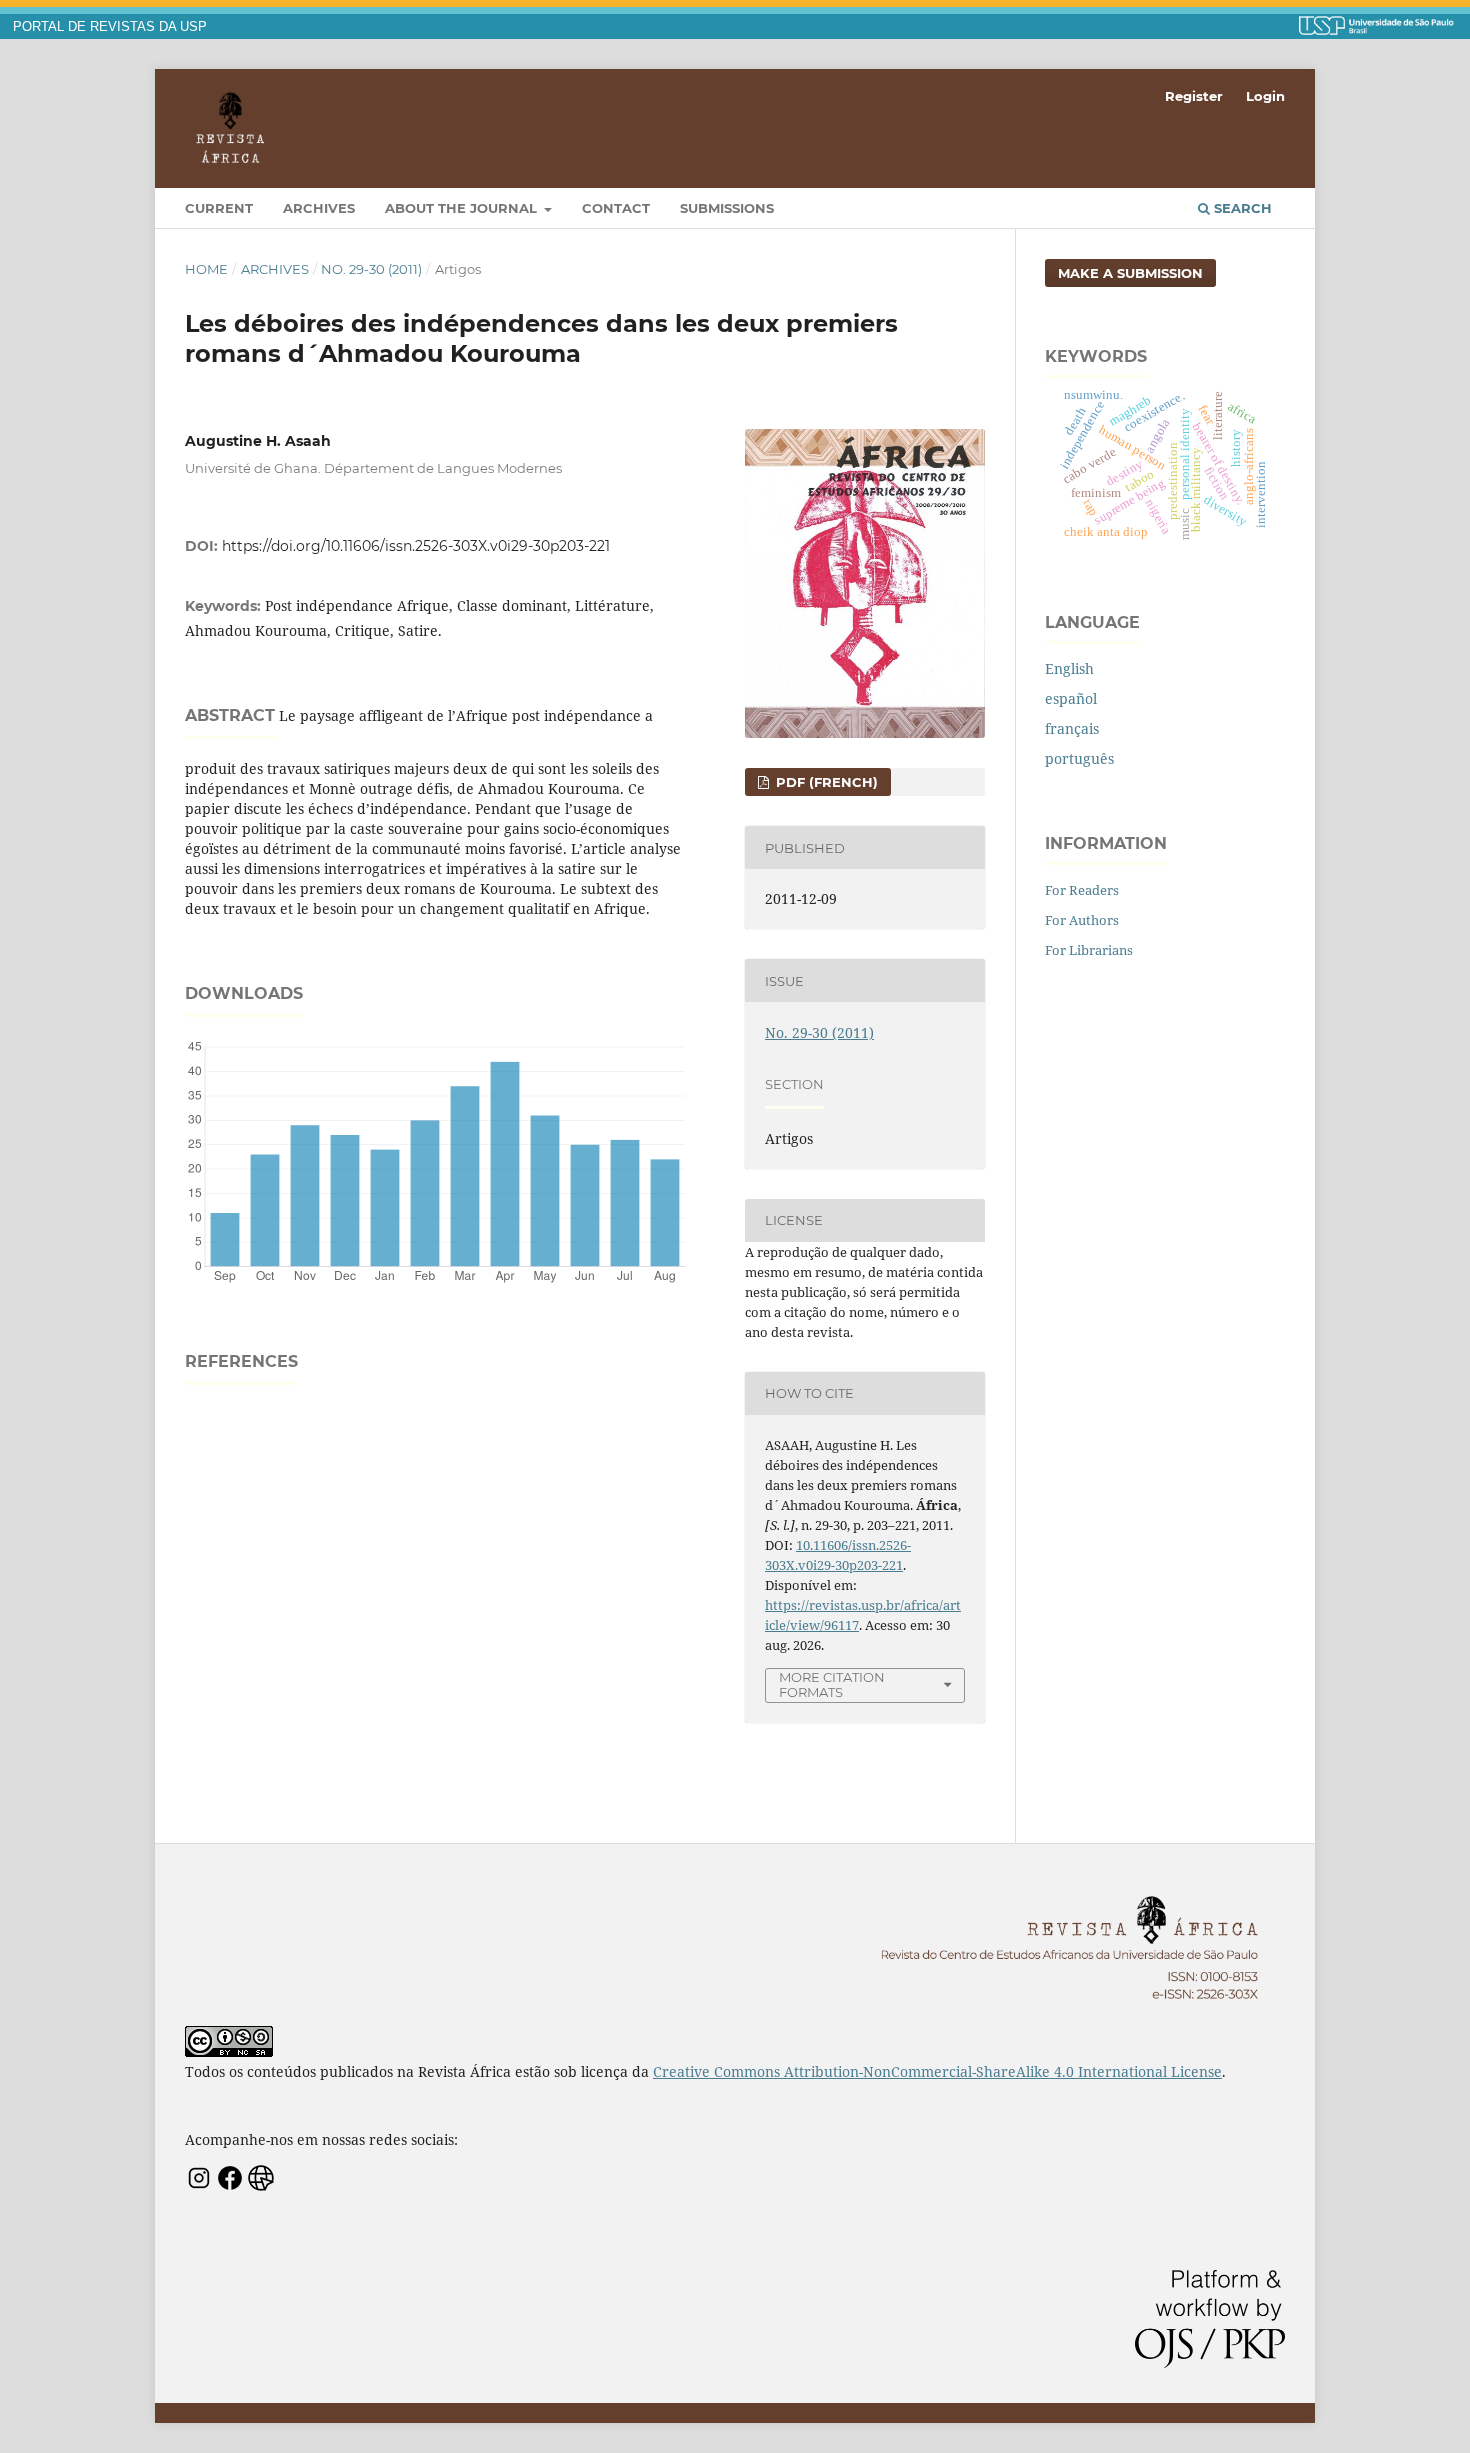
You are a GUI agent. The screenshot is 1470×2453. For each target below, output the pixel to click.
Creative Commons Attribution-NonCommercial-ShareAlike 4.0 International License (937, 2071)
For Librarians (1089, 950)
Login (1265, 96)
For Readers (1082, 890)
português (1079, 758)
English (1069, 668)
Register (1194, 96)
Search (1241, 208)
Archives (319, 208)
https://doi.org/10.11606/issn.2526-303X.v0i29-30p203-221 (416, 546)
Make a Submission (1130, 273)
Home (206, 269)
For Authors (1082, 920)
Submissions (727, 208)
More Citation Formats (832, 1684)
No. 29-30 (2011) (371, 269)
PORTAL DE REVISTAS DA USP (110, 27)
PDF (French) (825, 782)
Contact (616, 208)
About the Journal (463, 208)
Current (219, 208)
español (1071, 698)
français (1072, 728)
